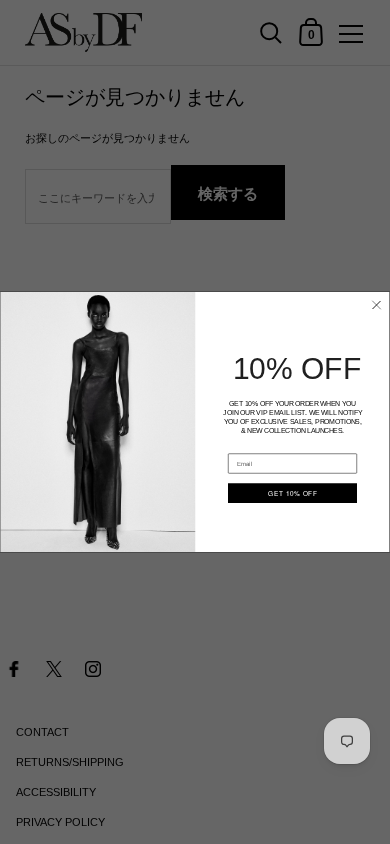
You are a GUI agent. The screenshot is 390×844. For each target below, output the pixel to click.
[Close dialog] (377, 305)
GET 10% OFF (292, 494)
